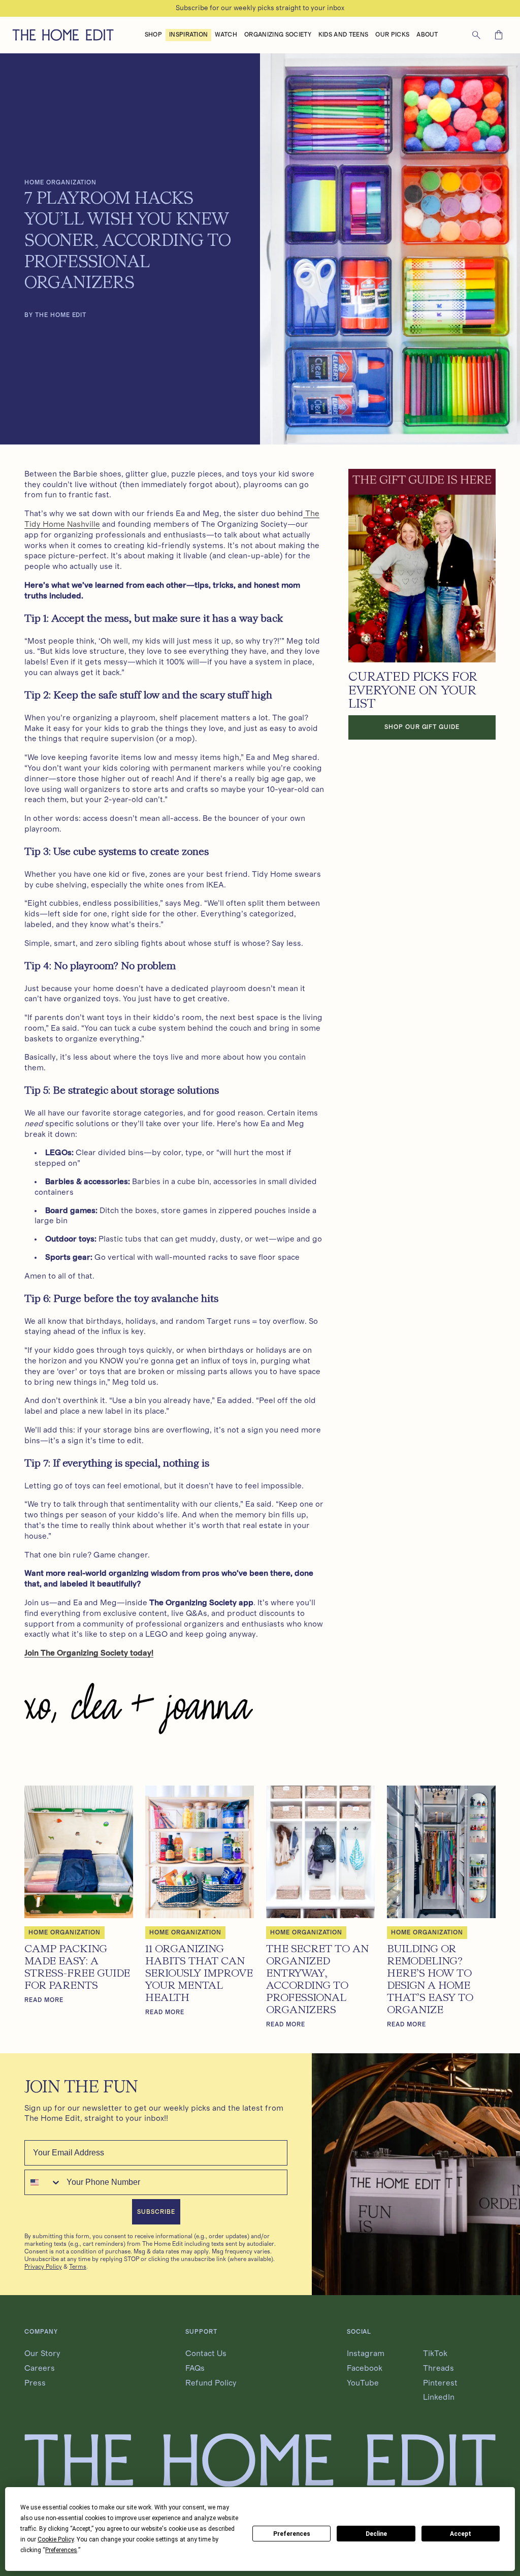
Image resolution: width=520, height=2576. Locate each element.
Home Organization (64, 1932)
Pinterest (440, 2383)
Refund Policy (211, 2383)
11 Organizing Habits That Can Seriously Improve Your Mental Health (199, 1974)
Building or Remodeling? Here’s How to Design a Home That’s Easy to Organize (430, 1980)
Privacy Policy (43, 2267)
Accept (461, 2534)
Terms (78, 2267)
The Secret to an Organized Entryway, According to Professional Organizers (317, 1980)
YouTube (363, 2383)
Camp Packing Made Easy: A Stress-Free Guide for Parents (77, 1967)
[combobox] (43, 2182)
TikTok (435, 2354)
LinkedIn (439, 2397)
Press (35, 2383)
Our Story (42, 2354)
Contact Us (206, 2354)
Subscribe (156, 2212)
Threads (438, 2368)
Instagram (366, 2354)
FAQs (195, 2368)
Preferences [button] (61, 2550)
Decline (376, 2534)
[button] (153, 35)
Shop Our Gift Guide (422, 727)
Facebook (365, 2368)
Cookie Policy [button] (56, 2539)
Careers (40, 2368)
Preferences (292, 2534)
